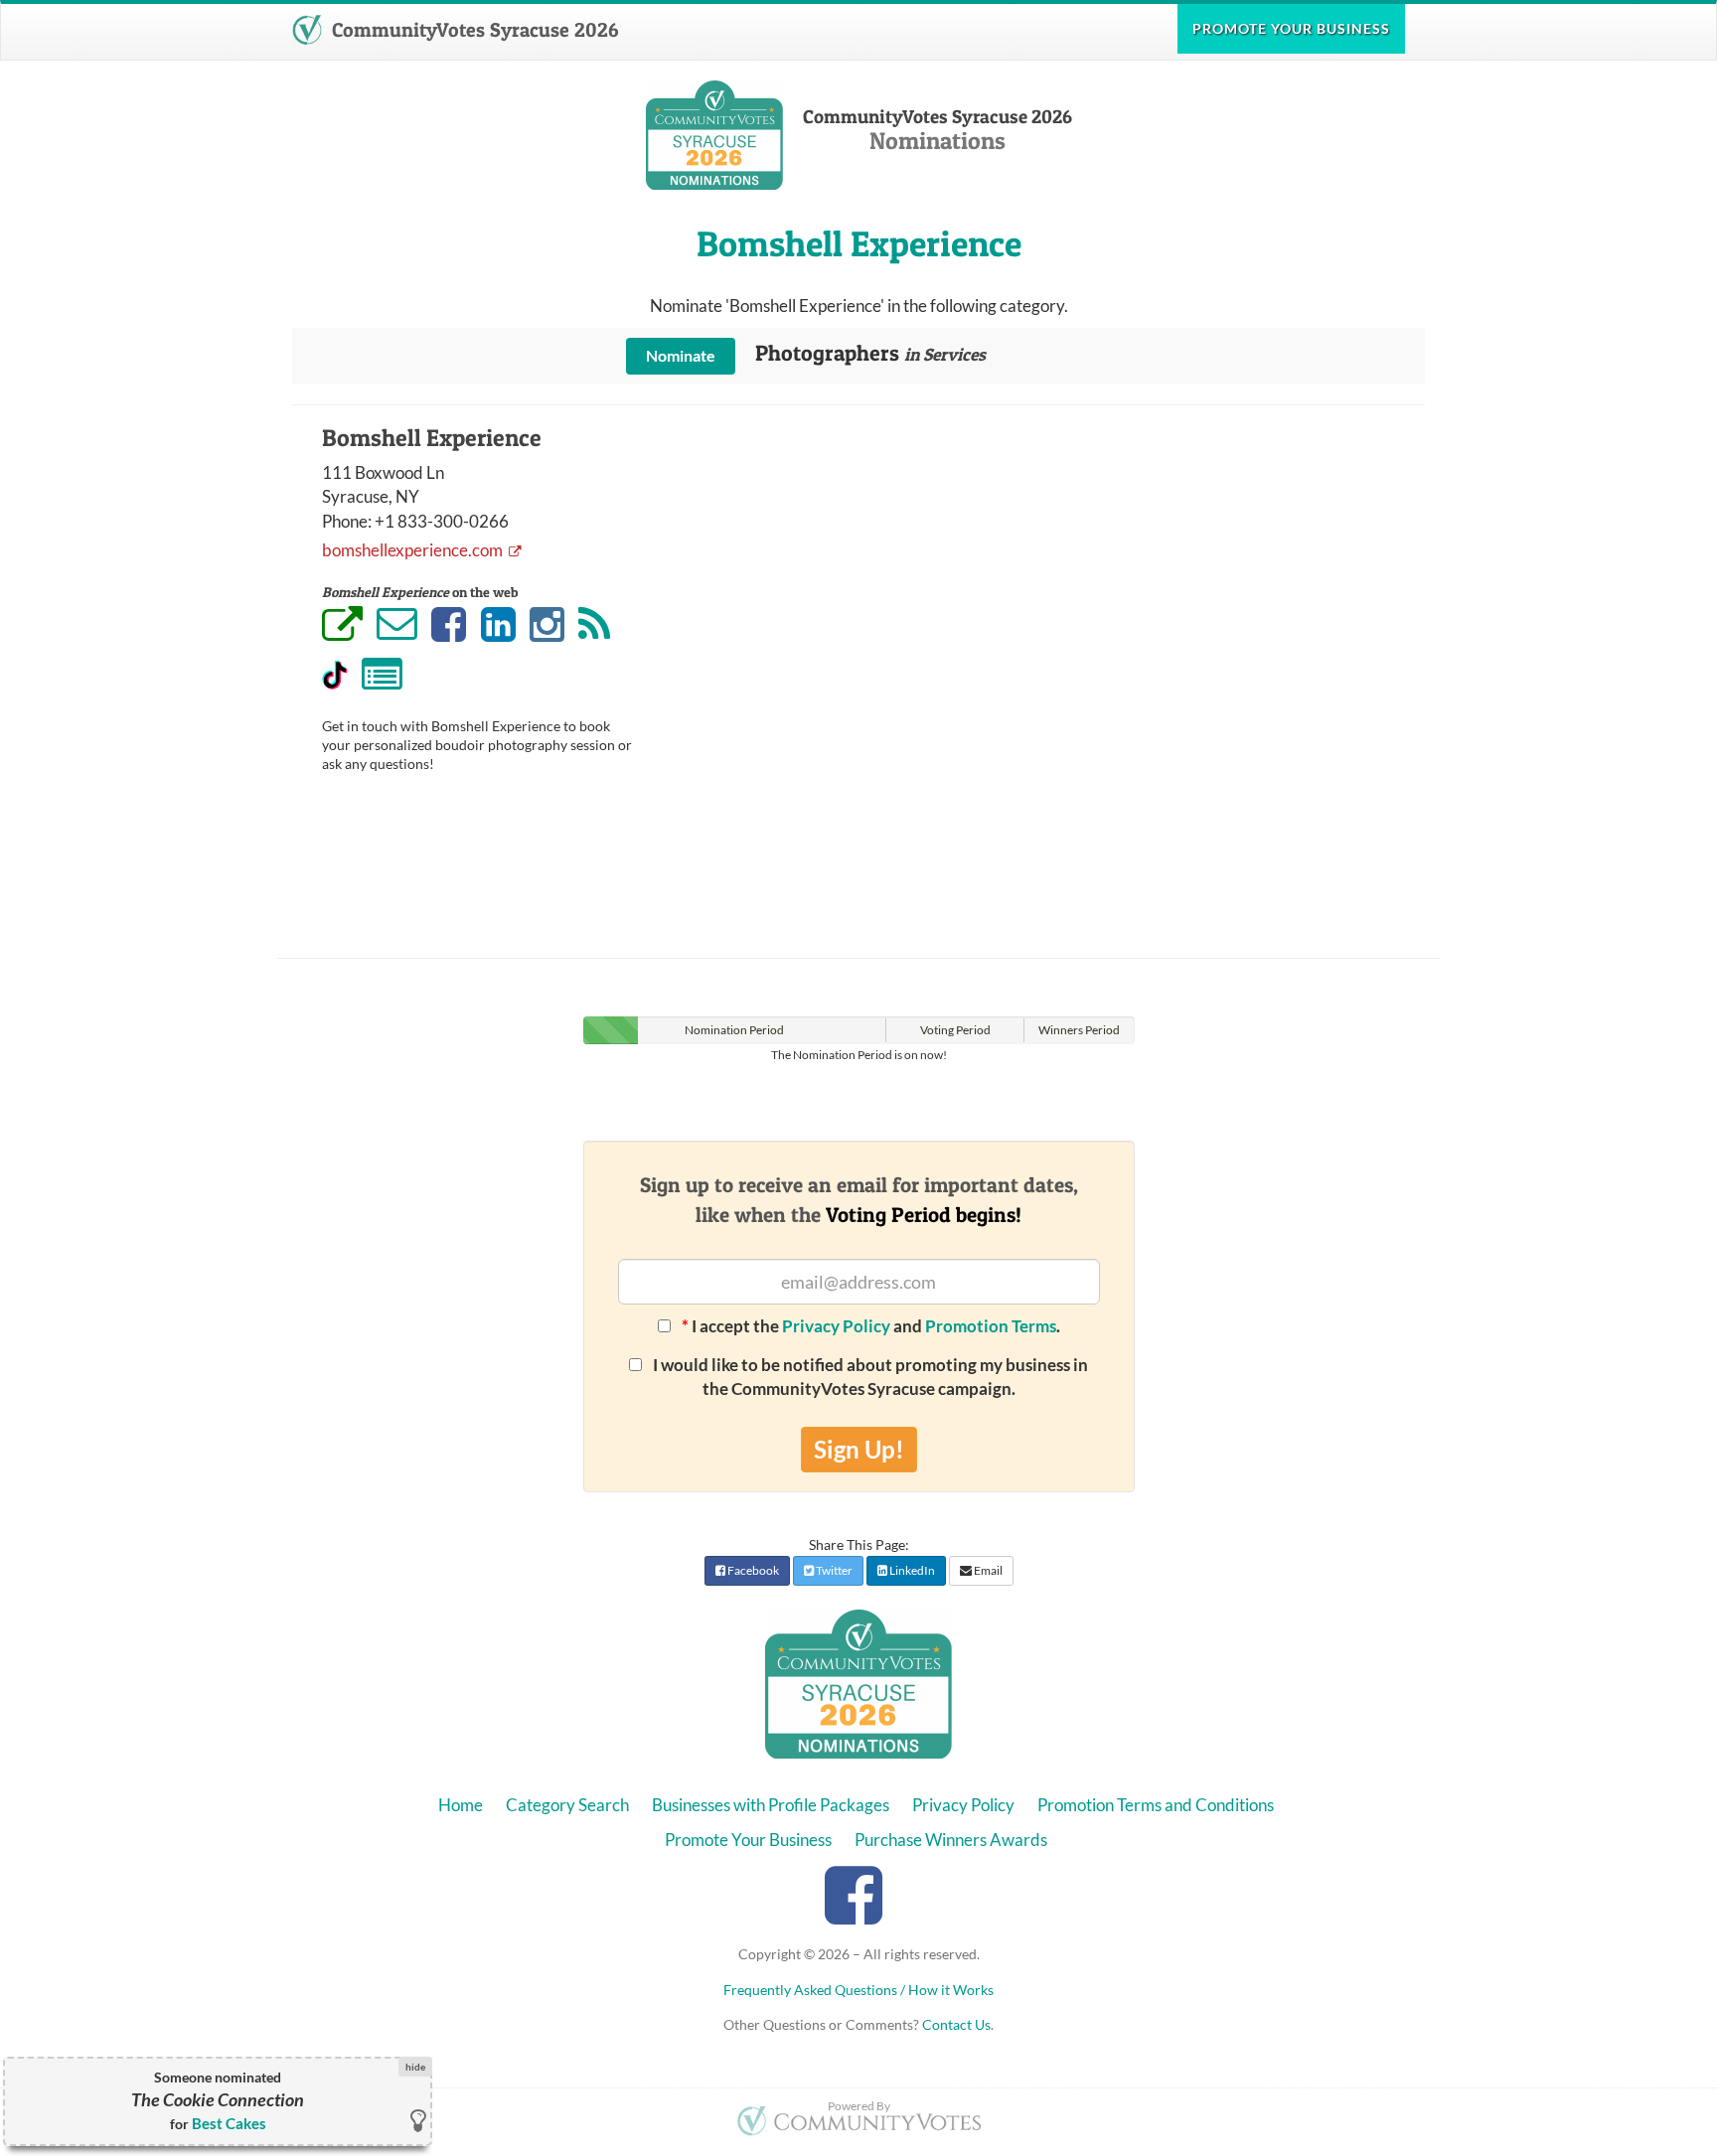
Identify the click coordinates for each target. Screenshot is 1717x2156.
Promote (1291, 28)
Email (987, 1570)
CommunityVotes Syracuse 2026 (472, 30)
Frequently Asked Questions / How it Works (858, 1990)
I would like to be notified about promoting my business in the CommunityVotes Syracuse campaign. (869, 1377)
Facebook (752, 1570)
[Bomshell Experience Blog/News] (594, 625)
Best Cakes (229, 2123)
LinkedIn (911, 1570)
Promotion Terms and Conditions (1156, 1805)
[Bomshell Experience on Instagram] (547, 625)
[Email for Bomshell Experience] (397, 623)
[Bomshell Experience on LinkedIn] (498, 625)
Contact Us (956, 2024)
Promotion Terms (991, 1326)
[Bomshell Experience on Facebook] (449, 625)
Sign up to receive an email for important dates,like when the (859, 1199)
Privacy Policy (836, 1326)
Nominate (681, 355)
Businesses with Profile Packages (771, 1805)
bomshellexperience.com (414, 550)
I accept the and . (871, 1326)
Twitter (833, 1570)
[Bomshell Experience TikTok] (335, 675)
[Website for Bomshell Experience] (342, 627)
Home (461, 1805)
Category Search (567, 1805)
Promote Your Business (748, 1840)
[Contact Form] (382, 676)
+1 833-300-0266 (442, 521)
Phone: (347, 521)
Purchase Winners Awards (951, 1840)
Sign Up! (859, 1449)
